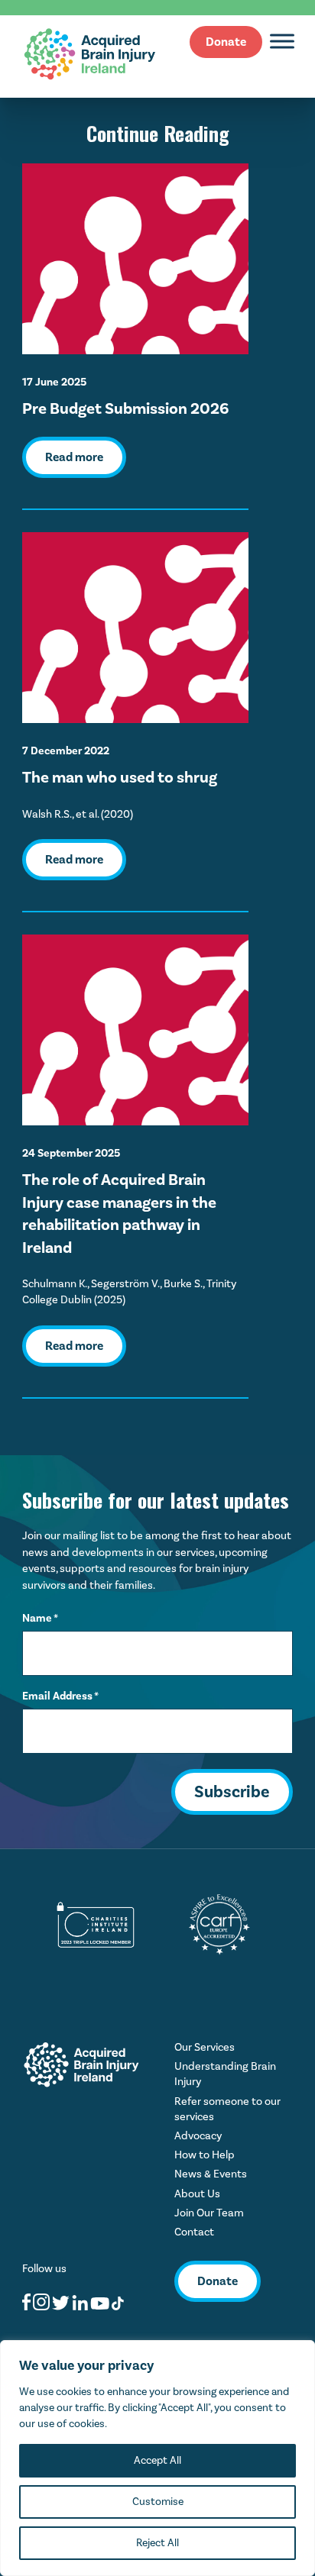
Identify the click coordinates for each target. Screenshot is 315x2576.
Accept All (157, 2460)
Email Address (60, 1696)
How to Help (205, 2155)
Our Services (205, 2047)
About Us (197, 2194)
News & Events (211, 2174)
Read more (74, 457)
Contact (194, 2232)
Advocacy (198, 2136)
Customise (158, 2502)
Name (40, 1618)
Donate (226, 42)
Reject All (157, 2543)
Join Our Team (209, 2213)
